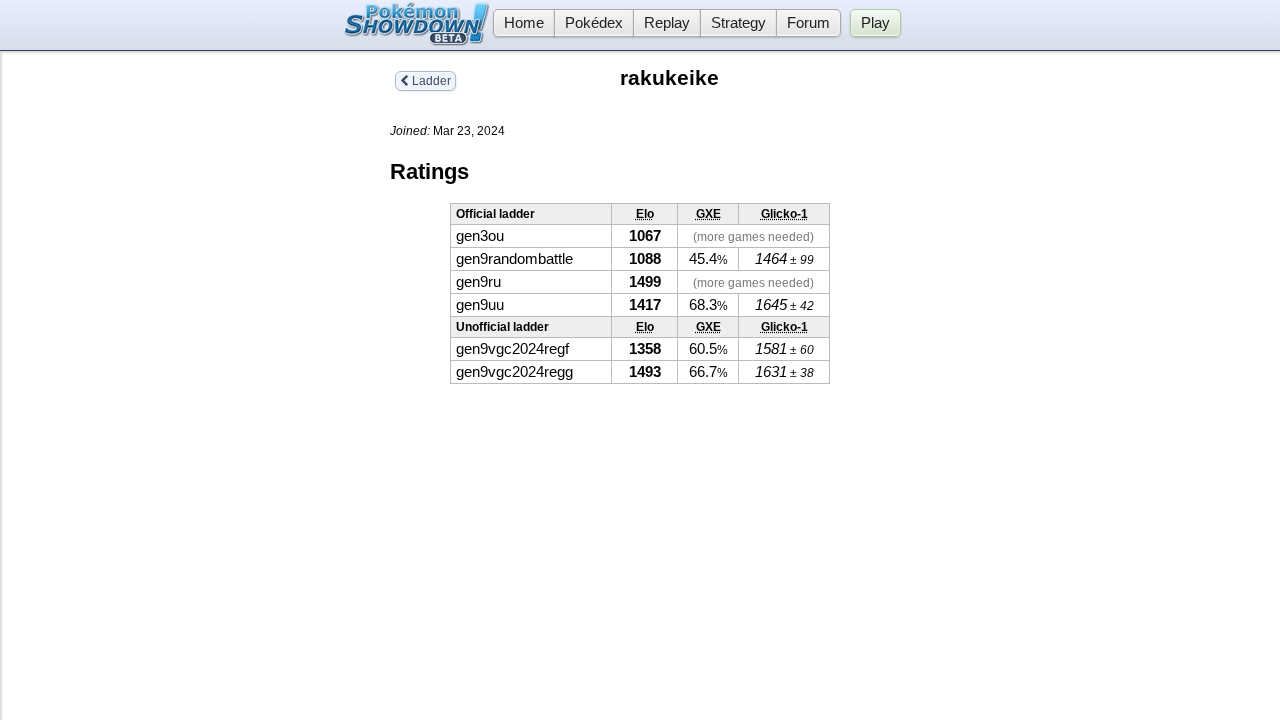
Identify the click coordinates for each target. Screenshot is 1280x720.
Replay (667, 23)
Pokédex (594, 23)
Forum (808, 23)
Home (524, 23)
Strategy (738, 23)
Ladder (430, 81)
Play (875, 23)
